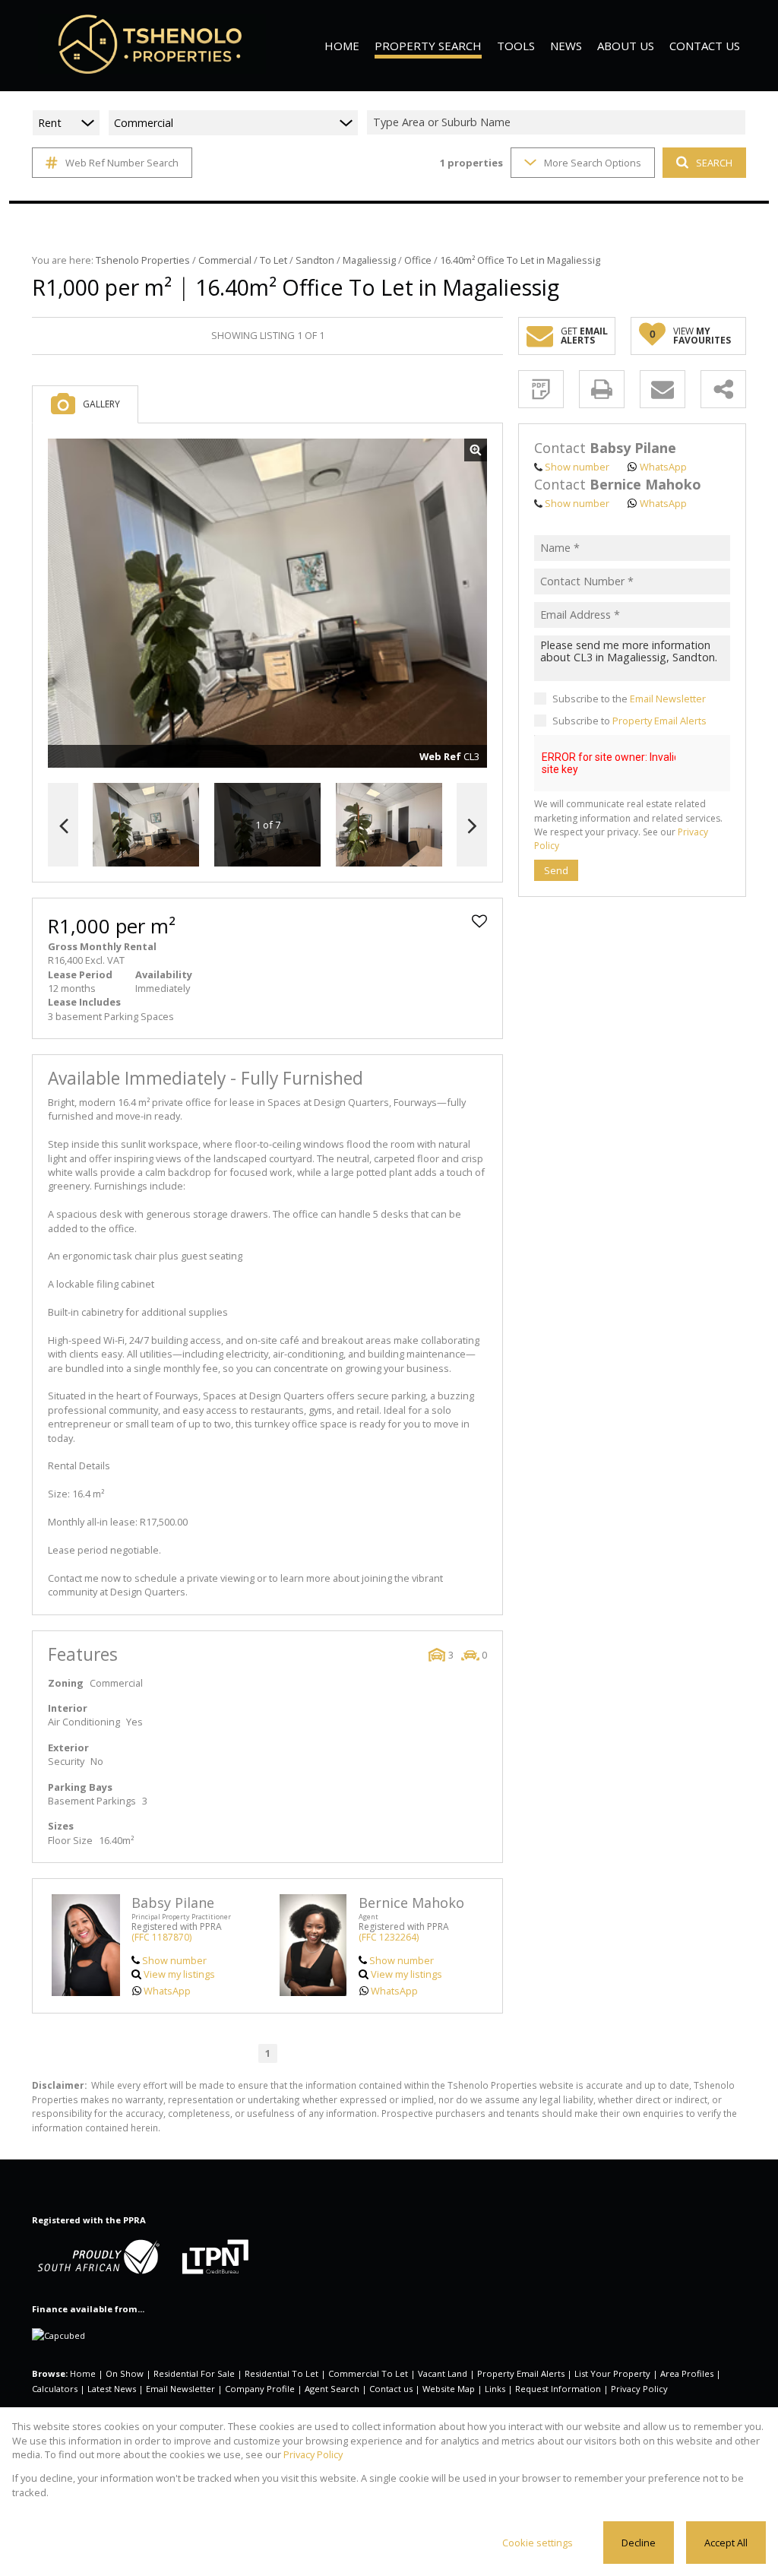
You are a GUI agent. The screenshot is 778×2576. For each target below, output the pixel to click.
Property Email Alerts (659, 721)
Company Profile (260, 2389)
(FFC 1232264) (389, 1937)
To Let (274, 260)
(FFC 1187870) (161, 1937)
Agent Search (332, 2389)
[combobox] (558, 123)
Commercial (225, 260)
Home (83, 2373)
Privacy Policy (639, 2389)
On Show (125, 2373)
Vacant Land (443, 2373)
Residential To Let (281, 2373)
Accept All (726, 2543)
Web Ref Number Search (122, 163)
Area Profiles (687, 2373)
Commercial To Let (368, 2373)
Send (556, 870)
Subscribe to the (629, 699)
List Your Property (612, 2373)
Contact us (391, 2389)
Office (418, 260)
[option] (389, 825)
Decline (639, 2543)
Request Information (558, 2389)
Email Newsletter (668, 699)
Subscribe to (629, 721)
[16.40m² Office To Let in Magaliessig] (267, 604)
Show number (174, 1960)
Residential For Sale (194, 2373)
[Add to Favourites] (479, 921)
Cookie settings (538, 2543)
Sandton (315, 260)
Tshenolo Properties (143, 260)
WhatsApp (167, 1991)
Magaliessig (369, 260)
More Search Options (593, 163)
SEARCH (714, 163)
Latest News (112, 2389)
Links (495, 2389)
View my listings (179, 1974)
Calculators (55, 2389)
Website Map (449, 2389)
